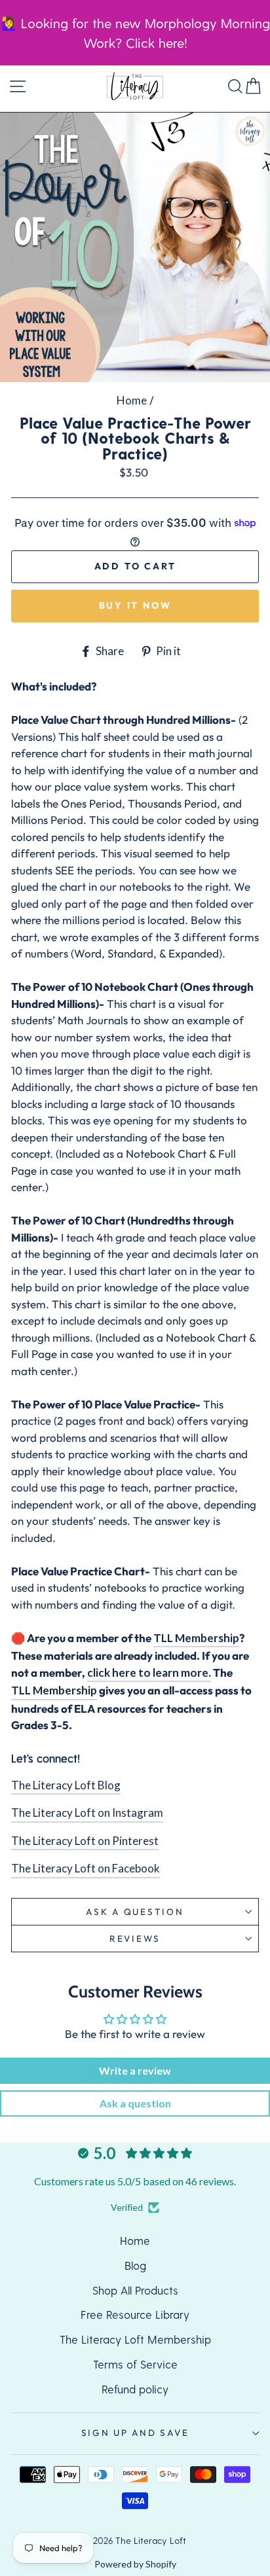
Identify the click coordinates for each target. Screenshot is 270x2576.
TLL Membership (196, 1638)
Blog (135, 2265)
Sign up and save (135, 2433)
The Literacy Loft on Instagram (87, 1813)
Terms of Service (135, 2364)
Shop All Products (135, 2290)
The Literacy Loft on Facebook (86, 1868)
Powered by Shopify (135, 2564)
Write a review (135, 2070)
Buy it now (135, 605)
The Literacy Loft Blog (66, 1785)
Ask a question (135, 1912)
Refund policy (135, 2389)
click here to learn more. (149, 1673)
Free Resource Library (135, 2314)
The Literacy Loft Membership (135, 2339)
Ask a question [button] (135, 2103)
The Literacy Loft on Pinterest (85, 1841)
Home (132, 400)
